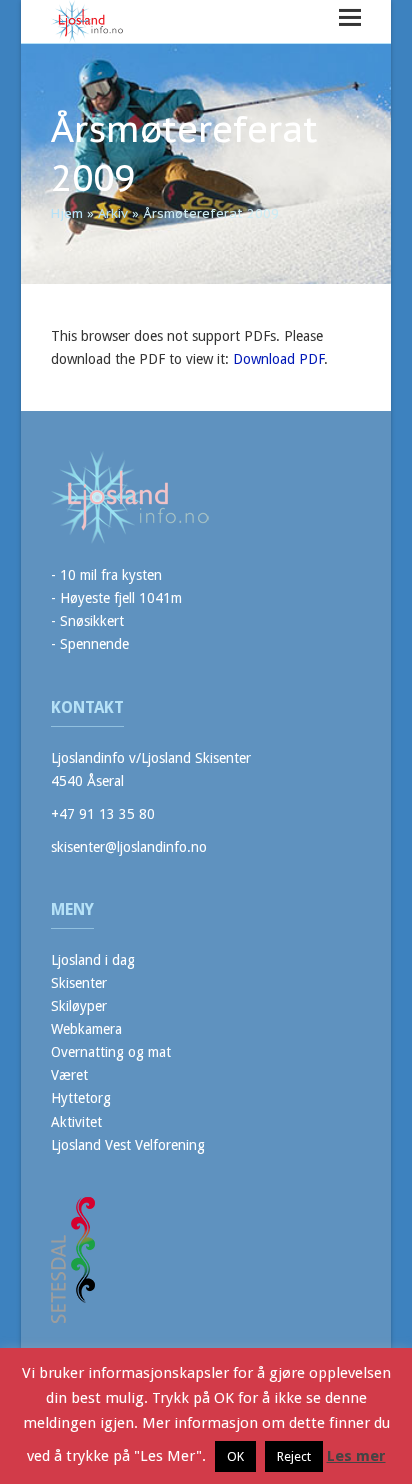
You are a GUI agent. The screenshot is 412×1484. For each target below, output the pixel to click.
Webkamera (86, 1029)
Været (69, 1075)
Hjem (67, 213)
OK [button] (235, 1456)
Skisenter (79, 983)
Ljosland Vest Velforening (128, 1145)
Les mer (356, 1456)
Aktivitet (76, 1122)
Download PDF (278, 359)
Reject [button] (294, 1456)
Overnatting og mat (111, 1052)
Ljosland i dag (93, 960)
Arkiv (113, 213)
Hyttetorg (81, 1098)
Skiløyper (79, 1006)
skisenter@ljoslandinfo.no (129, 847)
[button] (350, 17)
